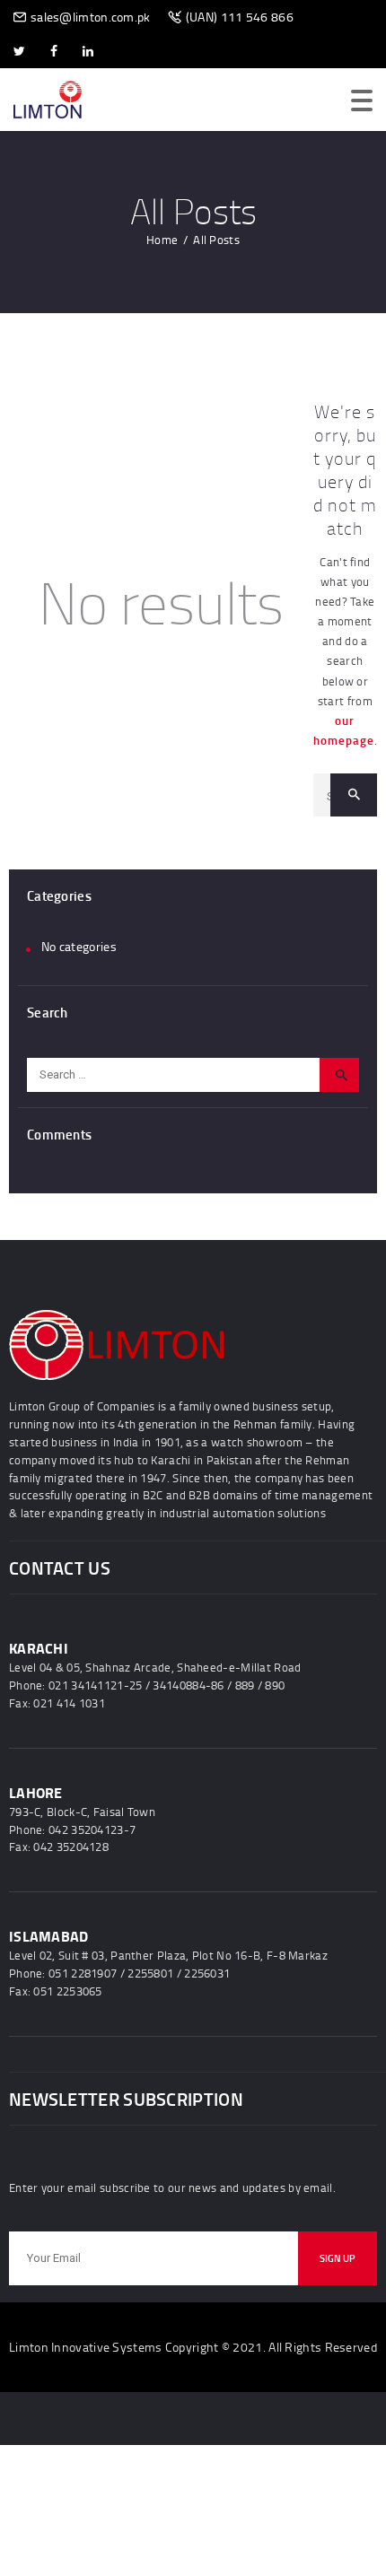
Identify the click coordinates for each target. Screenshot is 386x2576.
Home (162, 240)
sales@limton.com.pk (91, 17)
